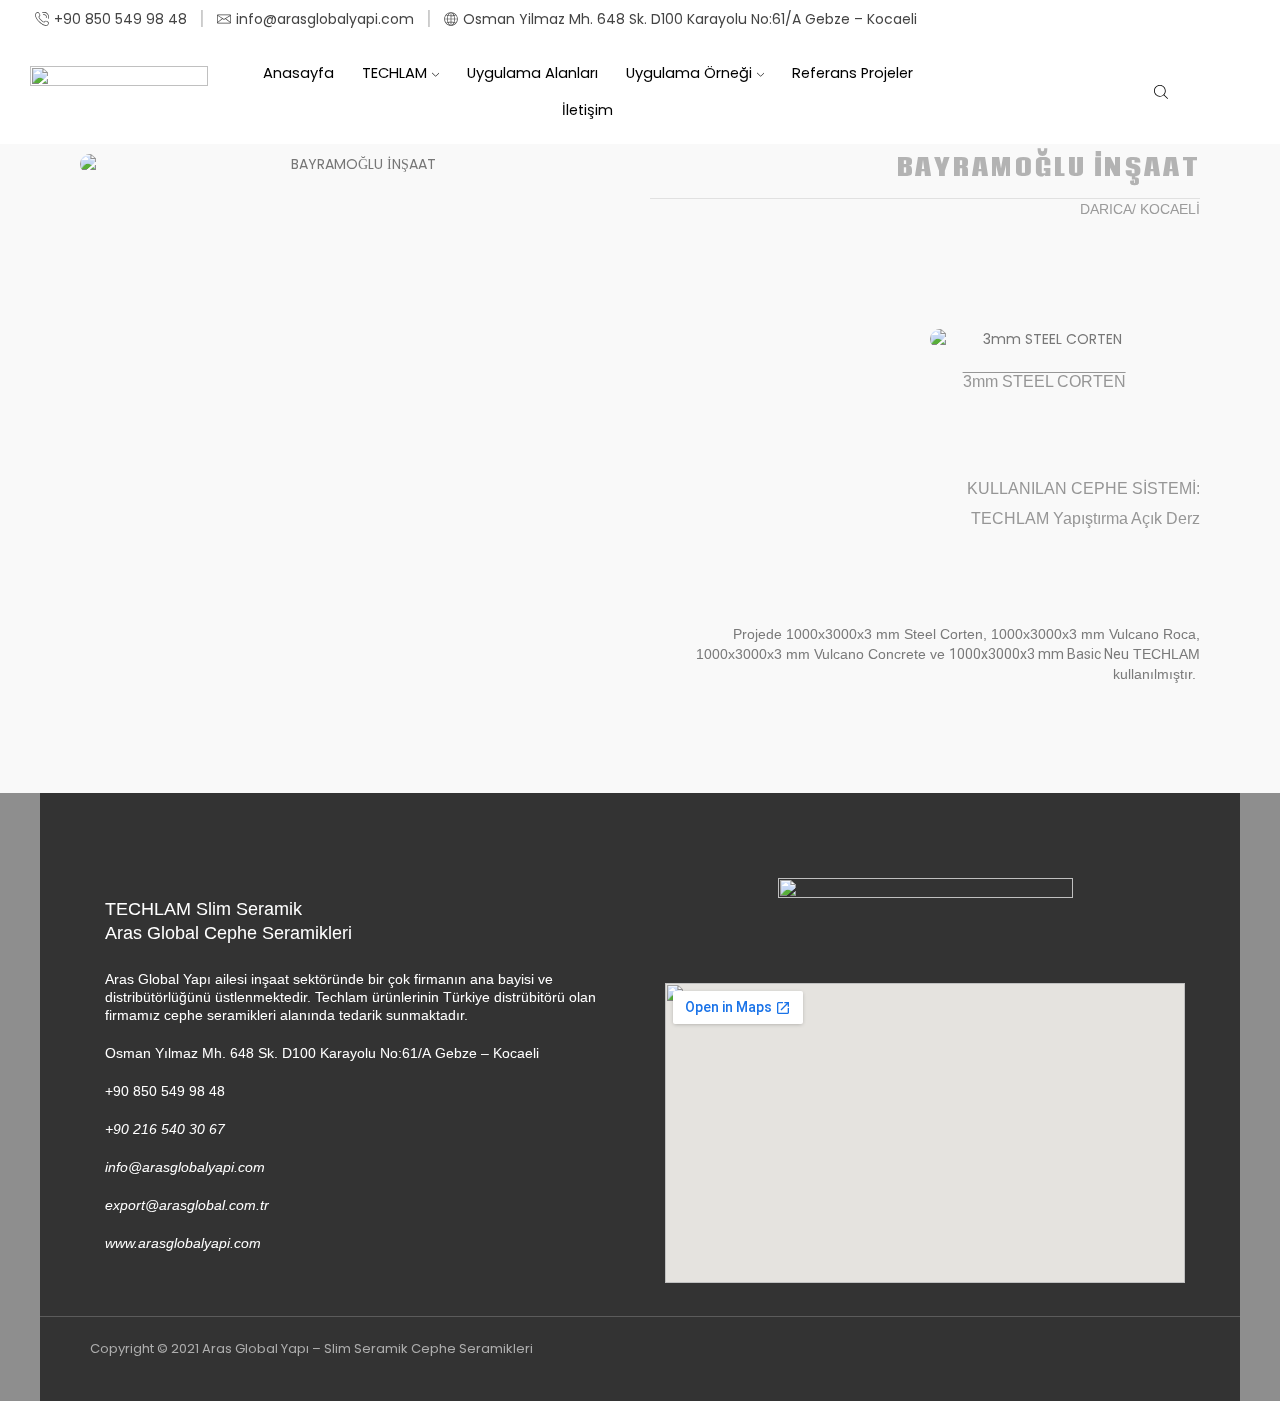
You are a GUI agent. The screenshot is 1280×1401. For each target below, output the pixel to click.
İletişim (587, 110)
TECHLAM (394, 73)
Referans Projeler (852, 73)
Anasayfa (298, 73)
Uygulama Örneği (689, 73)
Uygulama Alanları (532, 73)
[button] (101, 174)
